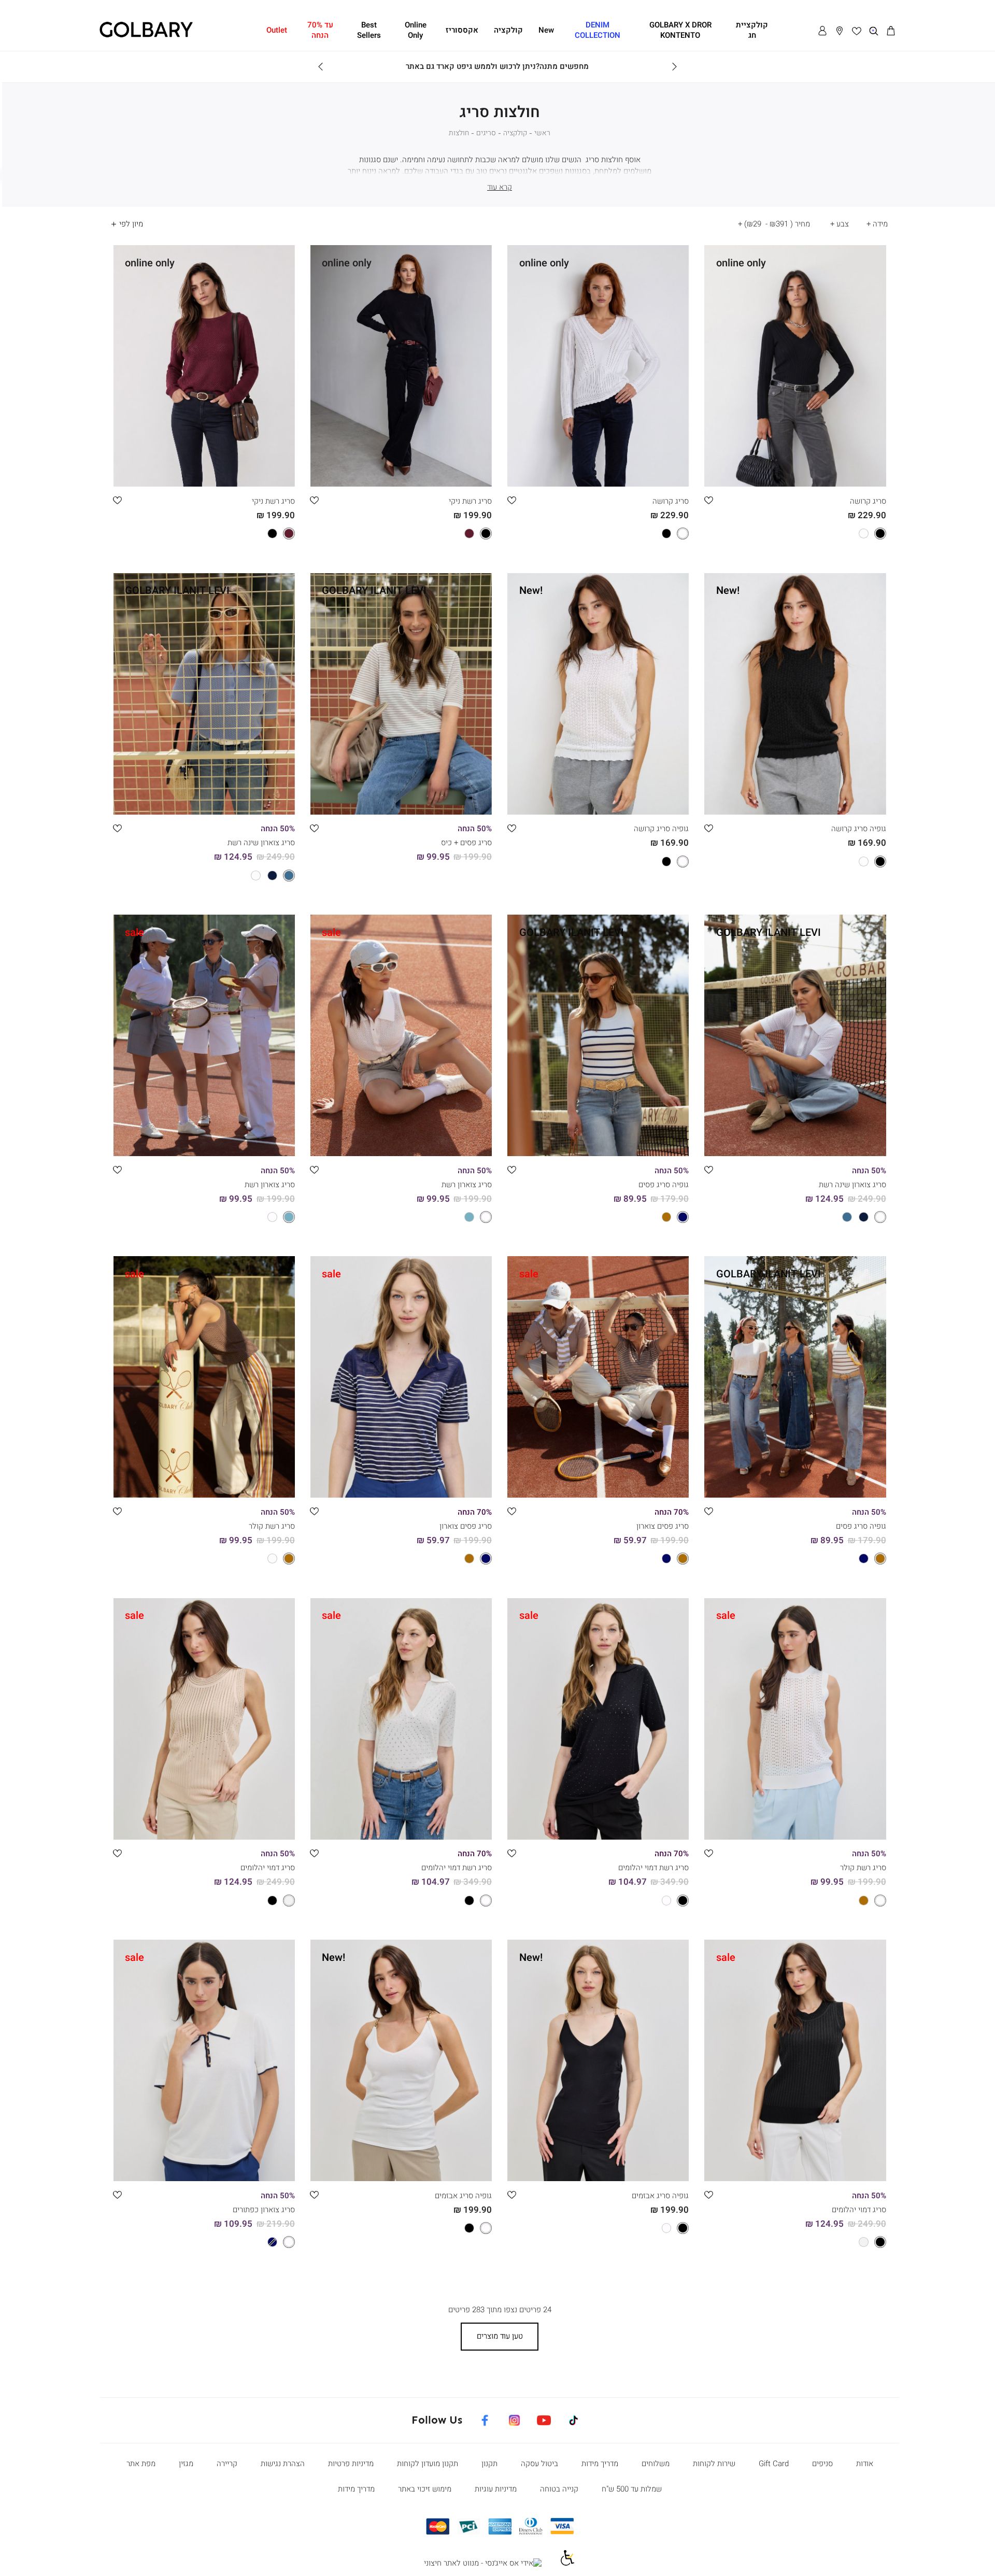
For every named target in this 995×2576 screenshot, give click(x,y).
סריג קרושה (868, 501)
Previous (674, 67)
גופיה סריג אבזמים (660, 2196)
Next (321, 67)
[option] (831, 475)
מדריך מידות (600, 2464)
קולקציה (515, 133)
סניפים (822, 2464)
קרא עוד (500, 187)
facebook (485, 2418)
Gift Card (774, 2464)
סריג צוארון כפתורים (264, 2210)
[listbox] (795, 475)
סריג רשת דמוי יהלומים (653, 1868)
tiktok (575, 2418)
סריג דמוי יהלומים (268, 1868)
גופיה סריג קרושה (859, 829)
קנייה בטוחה (559, 2489)
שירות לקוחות (714, 2464)
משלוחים (656, 2464)
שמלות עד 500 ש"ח (632, 2489)
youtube (544, 2418)
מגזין (186, 2464)
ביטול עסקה (539, 2464)
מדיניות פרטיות (351, 2464)
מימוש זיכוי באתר (425, 2489)
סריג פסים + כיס (466, 843)
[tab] (876, 224)
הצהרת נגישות (283, 2464)
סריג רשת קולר (272, 1526)
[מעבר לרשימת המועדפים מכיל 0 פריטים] (857, 31)
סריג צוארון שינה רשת (261, 843)
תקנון (489, 2464)
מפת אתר (141, 2464)
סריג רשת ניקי (470, 501)
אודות (865, 2464)
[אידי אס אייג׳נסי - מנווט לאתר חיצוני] (483, 2564)
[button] (891, 31)
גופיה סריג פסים (664, 1185)
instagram (514, 2418)
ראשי (542, 133)
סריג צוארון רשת (467, 1185)
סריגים (486, 133)
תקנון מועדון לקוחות (428, 2464)
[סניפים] (840, 31)
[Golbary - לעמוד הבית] (146, 36)
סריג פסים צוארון (663, 1526)
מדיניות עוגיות (496, 2489)
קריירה (227, 2464)
